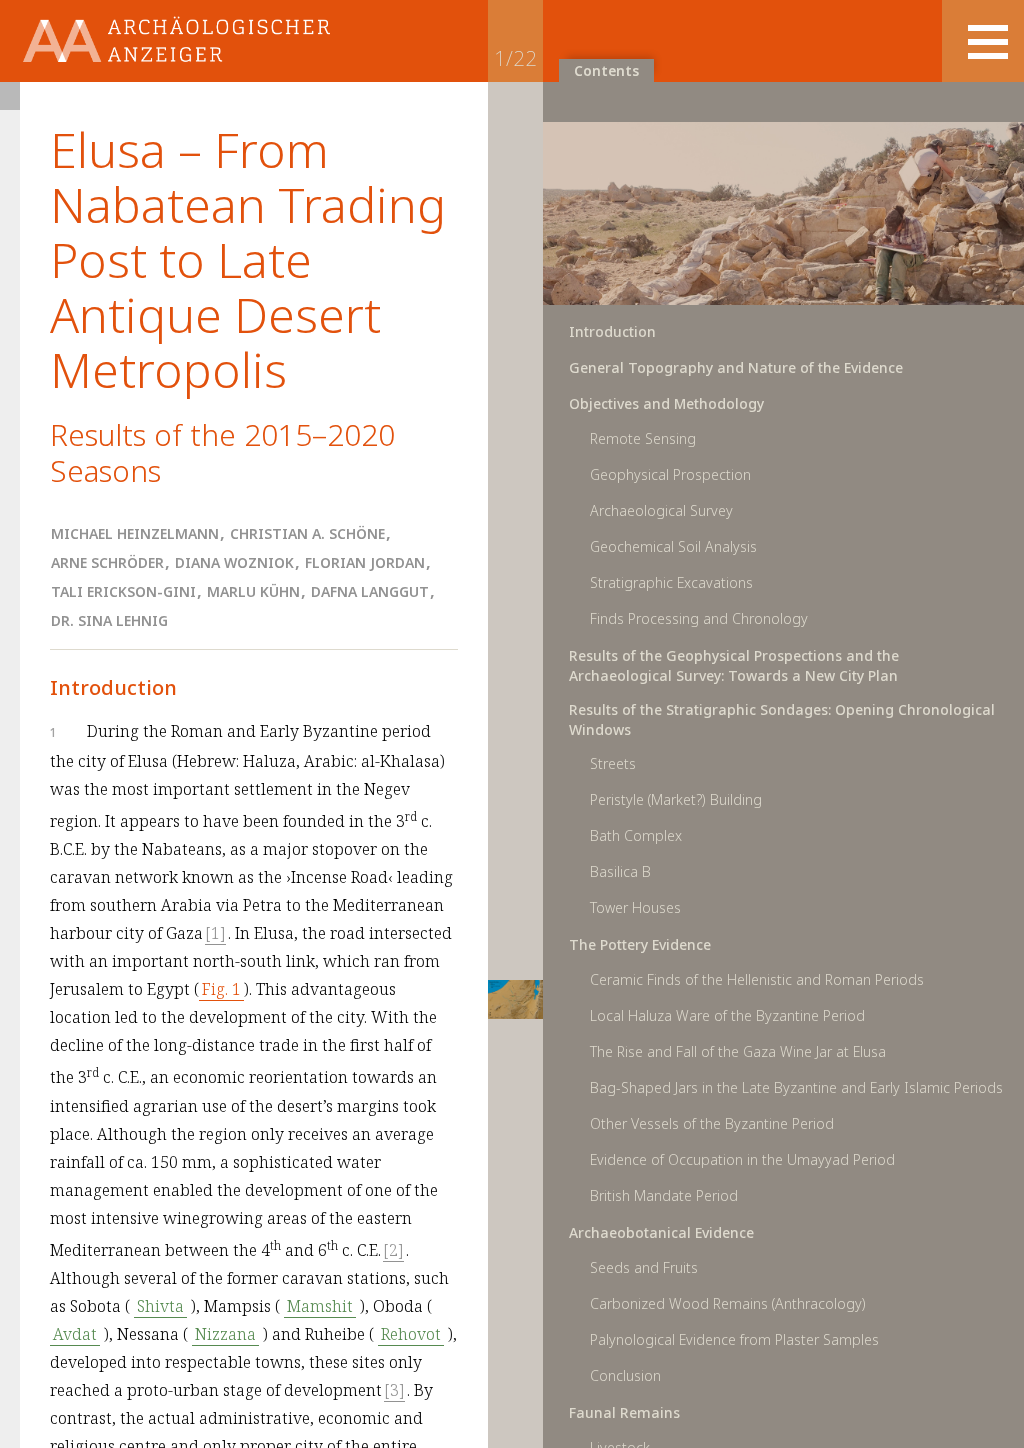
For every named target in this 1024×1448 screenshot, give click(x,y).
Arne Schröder (107, 562)
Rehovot (411, 1334)
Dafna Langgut (370, 591)
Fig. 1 (221, 989)
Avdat (75, 1334)
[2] (393, 1250)
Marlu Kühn (253, 591)
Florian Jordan (365, 562)
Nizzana (225, 1334)
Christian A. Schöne (307, 533)
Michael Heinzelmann (135, 533)
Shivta (160, 1306)
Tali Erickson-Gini (123, 591)
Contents (606, 70)
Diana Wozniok (234, 562)
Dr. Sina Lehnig (109, 620)
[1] (215, 933)
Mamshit (320, 1306)
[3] (394, 1390)
